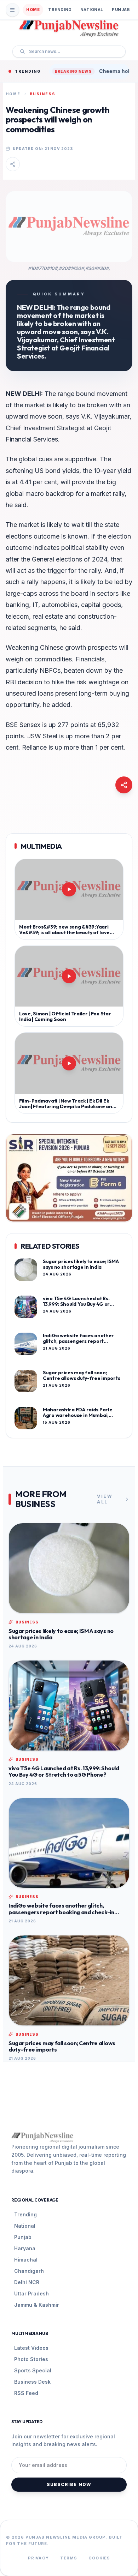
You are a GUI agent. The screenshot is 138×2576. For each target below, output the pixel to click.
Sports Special (33, 2370)
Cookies (99, 2558)
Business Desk (32, 2382)
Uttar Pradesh (31, 2293)
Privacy (38, 2558)
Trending (60, 10)
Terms (69, 2558)
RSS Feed (26, 2393)
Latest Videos (31, 2348)
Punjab (121, 10)
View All (105, 1499)
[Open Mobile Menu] (12, 10)
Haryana (25, 2248)
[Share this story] (13, 164)
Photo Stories (31, 2359)
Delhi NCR (27, 2282)
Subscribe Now (69, 2484)
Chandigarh (29, 2271)
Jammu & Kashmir (37, 2305)
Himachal (26, 2260)
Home (33, 10)
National (92, 10)
